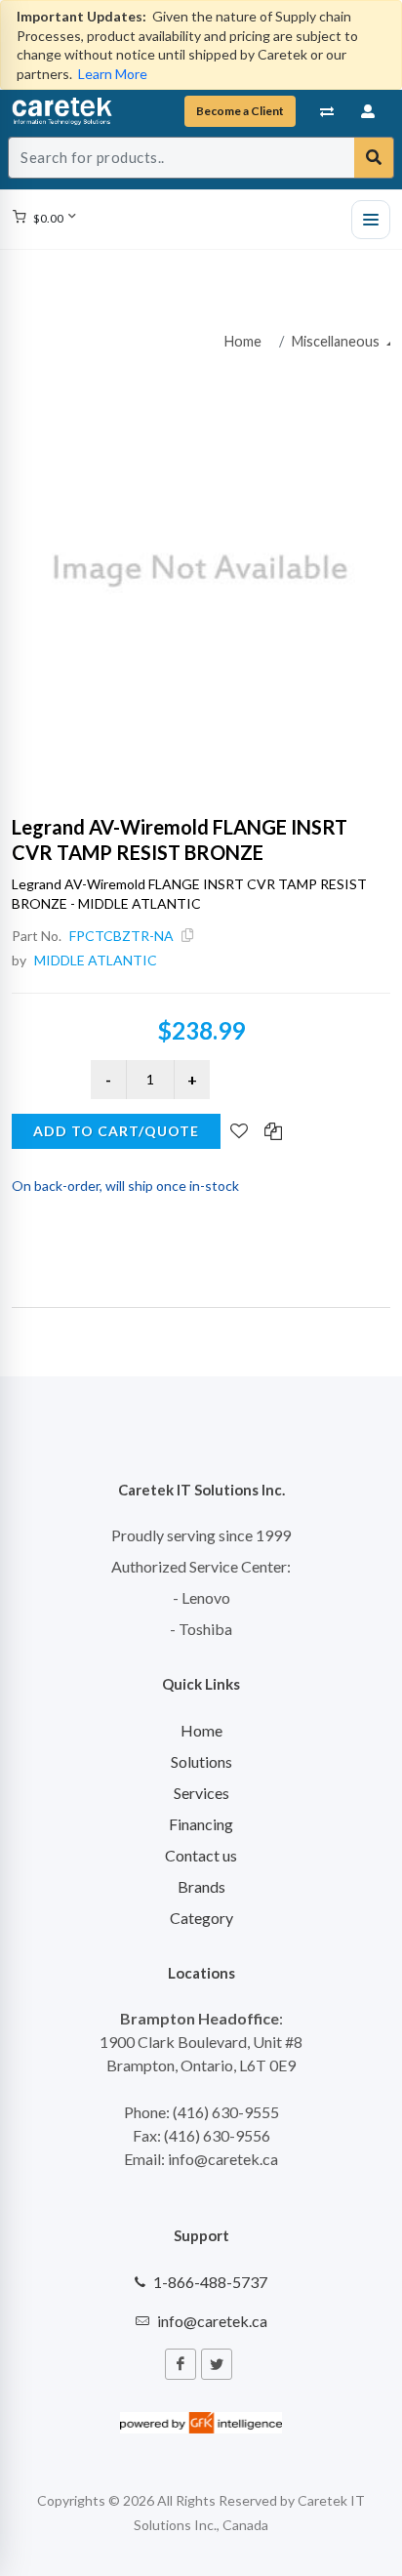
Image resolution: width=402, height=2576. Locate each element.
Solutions (201, 1761)
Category (201, 1918)
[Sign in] (369, 111)
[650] (201, 571)
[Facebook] (181, 2364)
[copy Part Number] (187, 936)
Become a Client (240, 111)
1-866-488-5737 (210, 2282)
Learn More (113, 74)
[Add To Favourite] (239, 1132)
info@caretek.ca (212, 2321)
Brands (201, 1886)
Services (201, 1793)
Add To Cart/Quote (116, 1131)
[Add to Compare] (273, 1132)
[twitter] (217, 2364)
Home (243, 341)
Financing (201, 1824)
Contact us (201, 1855)
